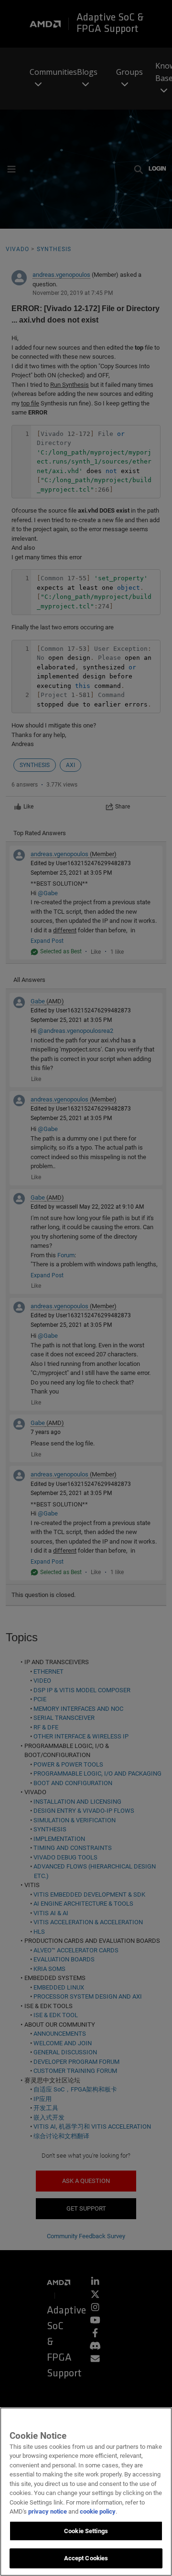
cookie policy (98, 2511)
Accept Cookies (86, 2558)
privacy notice (48, 2511)
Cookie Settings (86, 2531)
